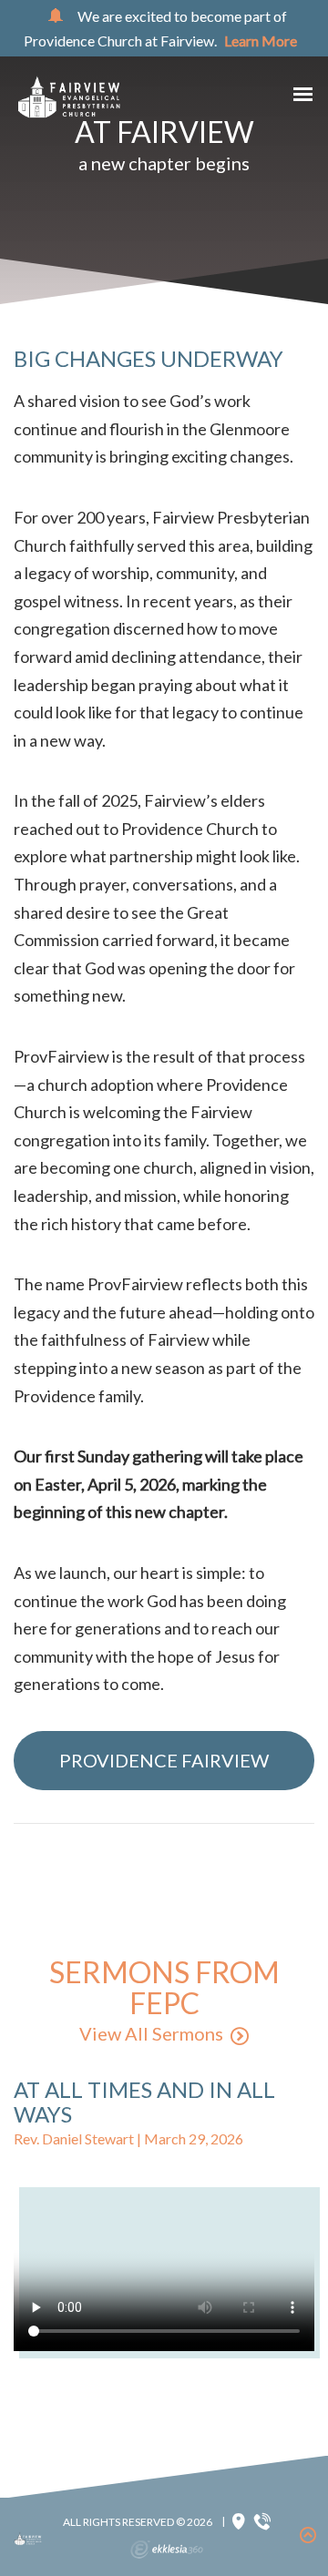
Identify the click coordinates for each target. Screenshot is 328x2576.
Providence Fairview (164, 1760)
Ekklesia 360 (167, 2550)
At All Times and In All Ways (144, 2101)
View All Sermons (151, 2033)
